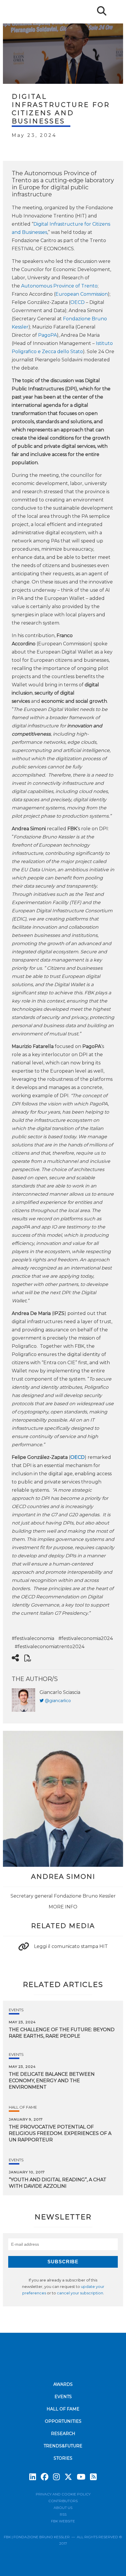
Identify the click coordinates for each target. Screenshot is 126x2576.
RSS (63, 2514)
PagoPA (47, 335)
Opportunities (63, 2421)
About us (63, 2508)
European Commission (82, 294)
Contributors (63, 2501)
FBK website (63, 2521)
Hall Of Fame (23, 2107)
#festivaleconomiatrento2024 (50, 1647)
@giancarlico (58, 1701)
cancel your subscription (80, 2293)
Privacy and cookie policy (63, 2494)
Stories (63, 2458)
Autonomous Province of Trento (59, 286)
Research (63, 2434)
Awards (63, 2384)
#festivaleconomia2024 (86, 1638)
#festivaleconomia (33, 1638)
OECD (78, 302)
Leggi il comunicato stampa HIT (71, 1946)
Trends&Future (63, 2446)
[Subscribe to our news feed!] (93, 2477)
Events (16, 2010)
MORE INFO (63, 1907)
